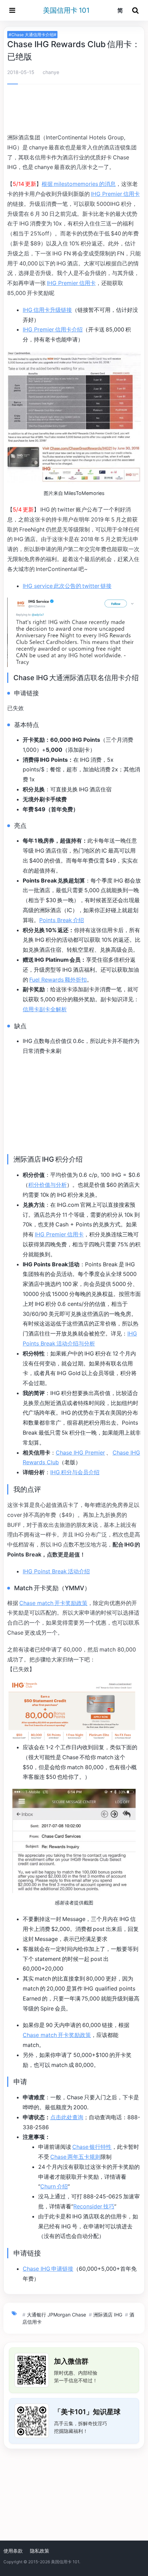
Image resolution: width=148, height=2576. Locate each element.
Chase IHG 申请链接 (48, 2269)
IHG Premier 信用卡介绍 (53, 329)
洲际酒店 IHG (108, 2315)
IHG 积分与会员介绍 (75, 1472)
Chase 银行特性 (92, 2147)
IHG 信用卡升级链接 (47, 310)
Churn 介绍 (54, 2186)
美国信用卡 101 (66, 10)
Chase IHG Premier (80, 1453)
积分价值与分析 (47, 1185)
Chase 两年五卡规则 (75, 2157)
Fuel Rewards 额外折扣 (58, 980)
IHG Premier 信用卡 (115, 194)
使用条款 (13, 2551)
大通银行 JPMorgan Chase (56, 2315)
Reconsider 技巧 (94, 2206)
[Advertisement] (74, 110)
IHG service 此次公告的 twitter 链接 (67, 586)
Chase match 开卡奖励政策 (53, 1603)
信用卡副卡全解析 (45, 1009)
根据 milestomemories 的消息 (79, 184)
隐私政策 (40, 2551)
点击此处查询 (67, 2117)
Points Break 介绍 (62, 920)
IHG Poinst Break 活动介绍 (56, 1571)
